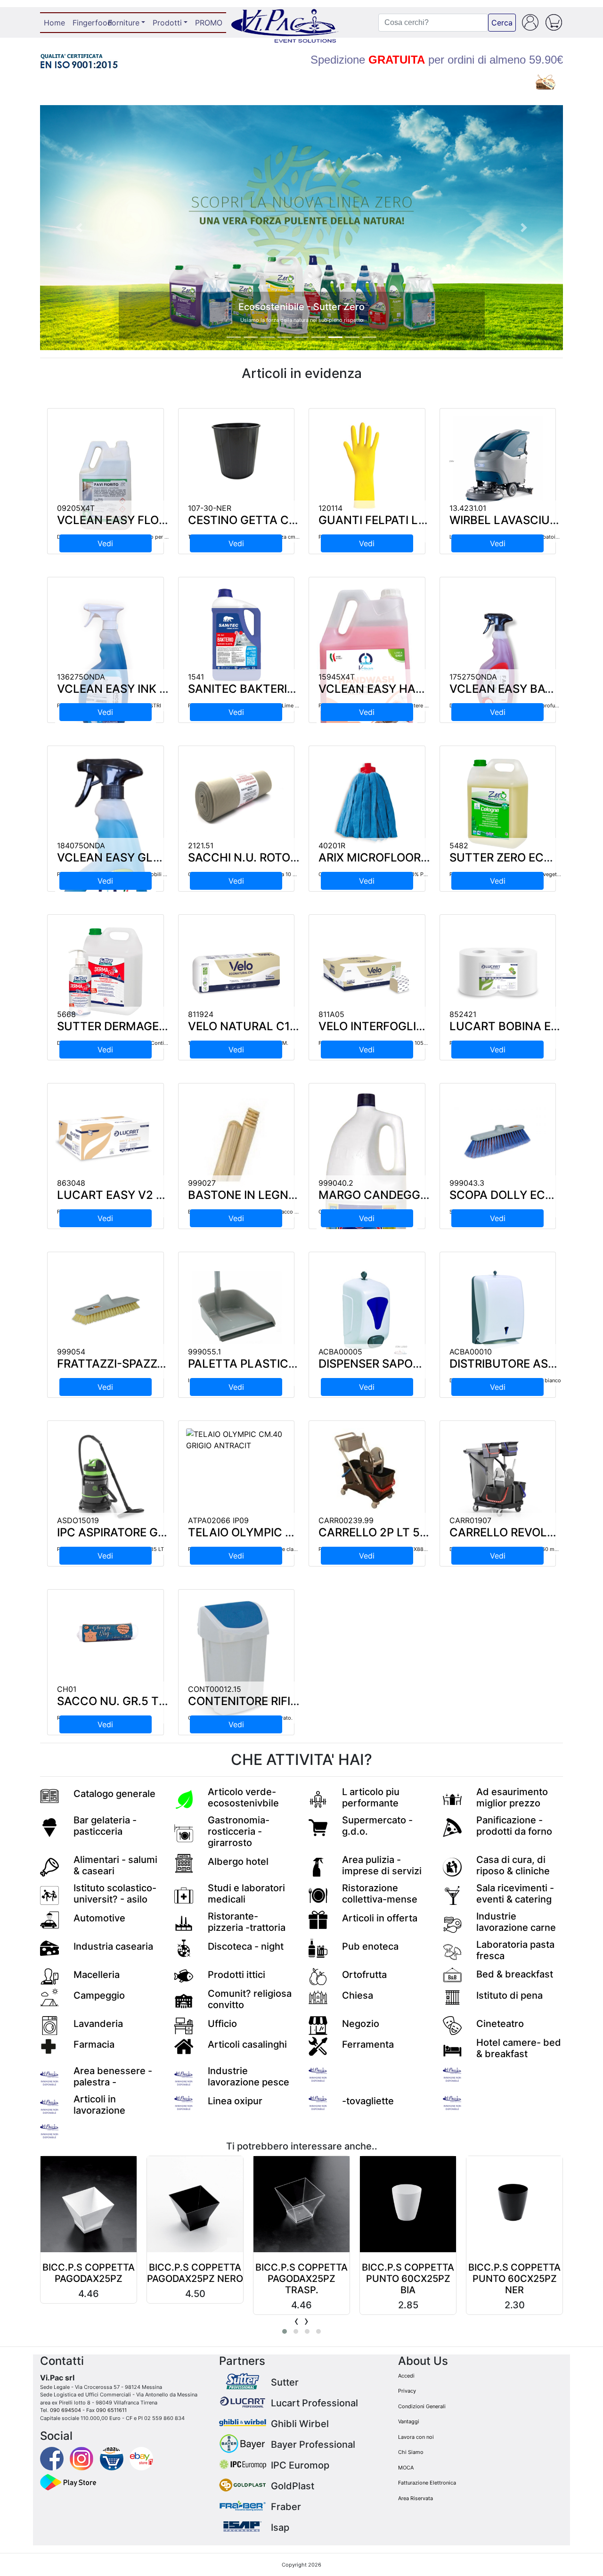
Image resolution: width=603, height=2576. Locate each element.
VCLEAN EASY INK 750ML (127, 689)
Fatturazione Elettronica (427, 2483)
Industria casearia (113, 1946)
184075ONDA (81, 845)
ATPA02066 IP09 (218, 1520)
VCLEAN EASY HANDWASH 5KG (405, 689)
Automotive (99, 1918)
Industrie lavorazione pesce (249, 2076)
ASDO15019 (78, 1520)
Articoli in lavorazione (99, 2105)
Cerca (502, 23)
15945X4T (337, 677)
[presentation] (297, 2321)
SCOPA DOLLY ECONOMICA (525, 1195)
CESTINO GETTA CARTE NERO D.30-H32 (297, 520)
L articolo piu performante (371, 1797)
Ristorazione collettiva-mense (380, 1894)
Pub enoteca (370, 1946)
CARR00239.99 (346, 1520)
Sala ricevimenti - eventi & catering (515, 1894)
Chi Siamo (411, 2452)
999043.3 (467, 1183)
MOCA (406, 2468)
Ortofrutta (364, 1975)
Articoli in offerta (380, 1918)
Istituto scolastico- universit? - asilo (115, 1894)
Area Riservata (416, 2498)
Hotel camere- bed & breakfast (519, 2048)
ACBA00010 (471, 1352)
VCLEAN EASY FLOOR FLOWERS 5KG (156, 520)
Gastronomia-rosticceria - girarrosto (239, 1831)
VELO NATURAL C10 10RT (258, 1026)
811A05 (331, 1014)
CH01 (67, 1689)
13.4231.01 (468, 508)
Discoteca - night (246, 1946)
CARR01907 (470, 1520)
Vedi (105, 543)
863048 (71, 1183)
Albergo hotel (238, 1862)
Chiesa (358, 1995)
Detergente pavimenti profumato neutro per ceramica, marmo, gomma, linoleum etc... (161, 537)
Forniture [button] (124, 23)
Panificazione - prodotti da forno (514, 1826)
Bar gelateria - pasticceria (105, 1826)
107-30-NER (210, 508)
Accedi (406, 2376)
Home (56, 23)
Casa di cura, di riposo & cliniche (513, 1865)
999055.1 (204, 1352)
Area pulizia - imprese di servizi (382, 1865)
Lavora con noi (416, 2437)
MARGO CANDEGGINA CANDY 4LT (412, 1195)
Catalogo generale (114, 1794)
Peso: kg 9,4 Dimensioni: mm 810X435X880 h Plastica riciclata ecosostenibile (414, 1549)
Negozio (361, 2024)
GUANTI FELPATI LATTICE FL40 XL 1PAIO (429, 520)
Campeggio (99, 1995)
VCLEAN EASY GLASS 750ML (137, 857)
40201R (332, 845)
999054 (71, 1352)
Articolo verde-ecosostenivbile (243, 1797)
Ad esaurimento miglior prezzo (512, 1797)
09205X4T (76, 508)
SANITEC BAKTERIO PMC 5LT (268, 689)
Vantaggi (409, 2421)
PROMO (209, 23)
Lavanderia (98, 2024)
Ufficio (222, 2024)
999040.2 (336, 1183)
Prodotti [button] (167, 23)
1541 (196, 677)
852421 (463, 1014)
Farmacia (94, 2044)
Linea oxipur (235, 2101)
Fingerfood (88, 23)
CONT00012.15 (215, 1689)
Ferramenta (368, 2044)
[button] (79, 228)
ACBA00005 (340, 1352)
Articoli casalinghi (247, 2044)
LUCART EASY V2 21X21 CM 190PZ (152, 1195)
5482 (459, 845)
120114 (330, 508)
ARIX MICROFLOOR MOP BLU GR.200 (419, 857)
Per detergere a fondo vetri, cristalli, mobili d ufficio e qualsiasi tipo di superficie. (156, 874)
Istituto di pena (509, 1995)
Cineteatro (500, 2024)
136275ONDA (81, 677)
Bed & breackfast (515, 1974)
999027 (202, 1183)
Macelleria (97, 1975)
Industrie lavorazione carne (516, 1922)
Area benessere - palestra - (113, 2076)
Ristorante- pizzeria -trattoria (247, 1922)
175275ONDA (473, 677)
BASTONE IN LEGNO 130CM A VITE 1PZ (293, 1195)
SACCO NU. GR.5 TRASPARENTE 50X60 (164, 1701)
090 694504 (65, 2410)
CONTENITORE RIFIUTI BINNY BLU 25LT (295, 1701)
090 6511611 (111, 2410)
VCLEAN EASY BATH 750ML (526, 689)
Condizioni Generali (422, 2406)
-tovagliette (368, 2101)
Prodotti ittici (236, 1975)
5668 (66, 1014)
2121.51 (201, 845)
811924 (201, 1014)
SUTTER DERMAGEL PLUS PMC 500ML (163, 1026)
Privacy (407, 2391)
